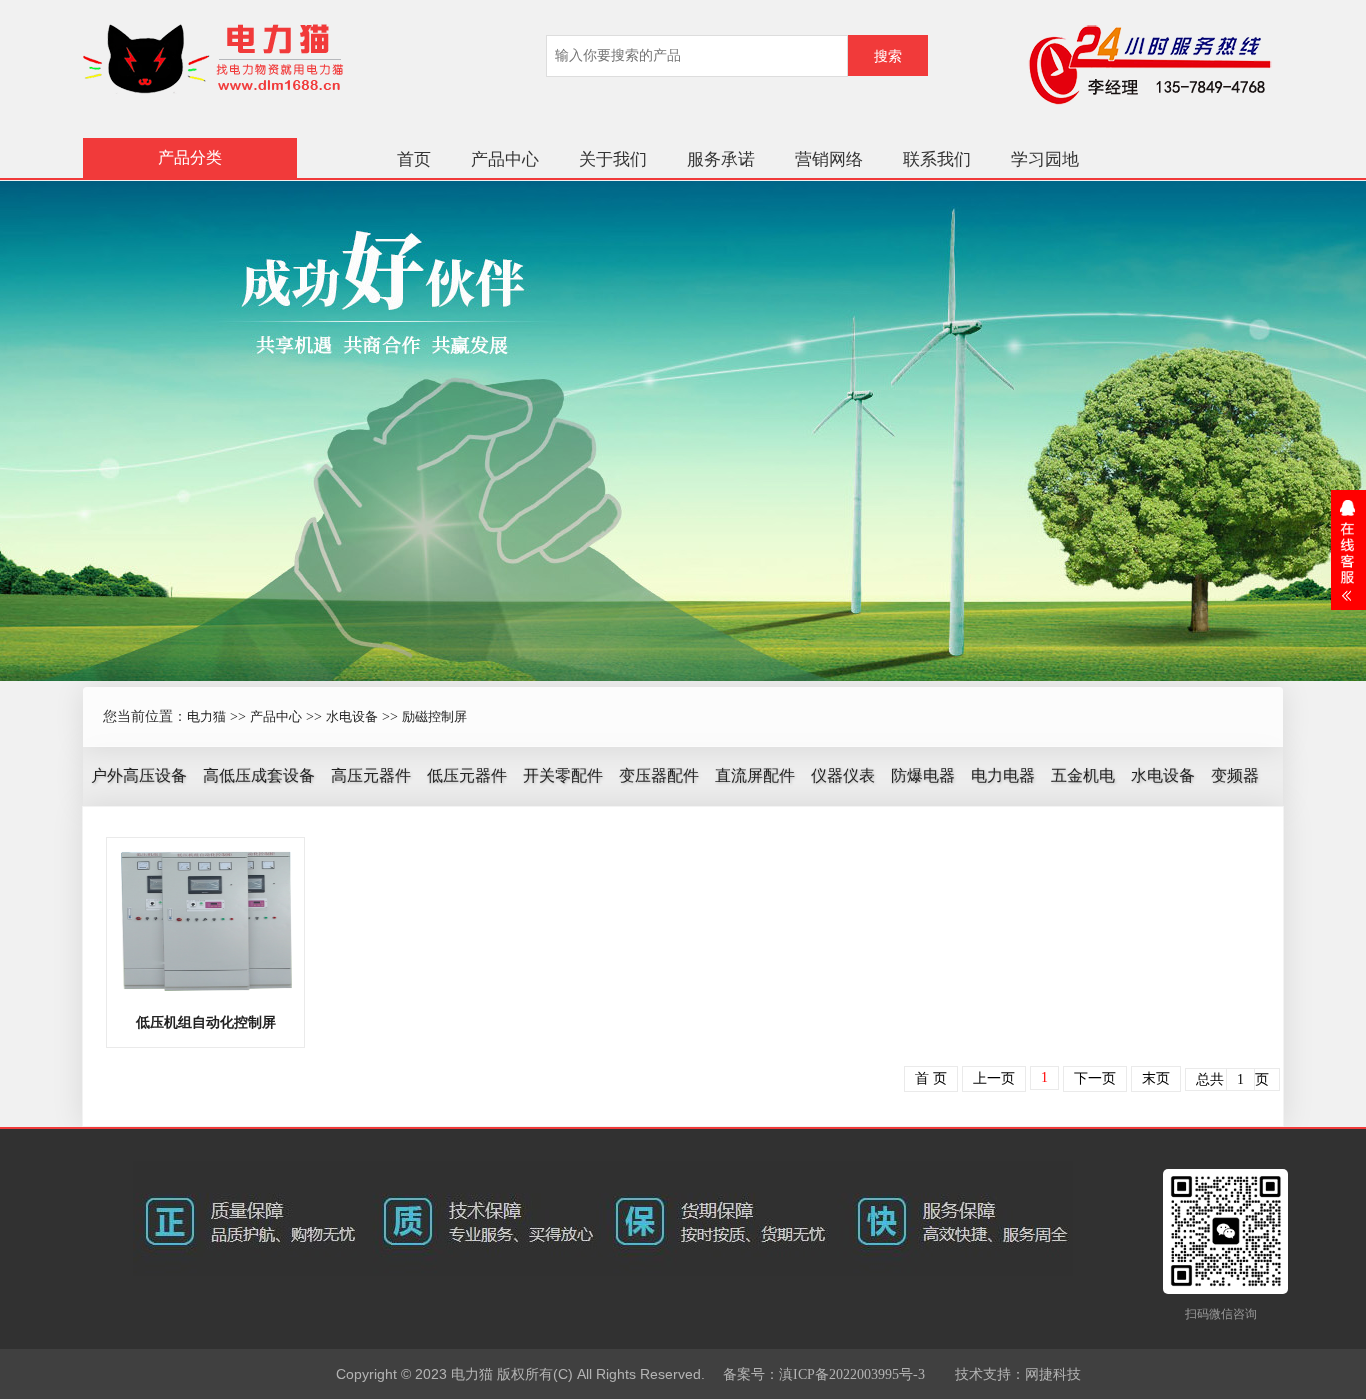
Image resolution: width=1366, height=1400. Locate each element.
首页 (414, 159)
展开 (1348, 550)
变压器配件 (659, 775)
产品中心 (505, 159)
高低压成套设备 (259, 775)
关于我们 (613, 159)
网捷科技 (1053, 1374)
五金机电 (1083, 775)
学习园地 (1045, 159)
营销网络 (829, 159)
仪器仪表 (843, 775)
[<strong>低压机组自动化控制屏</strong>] (205, 920)
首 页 (931, 1078)
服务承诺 (721, 159)
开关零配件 (563, 775)
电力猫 (206, 716)
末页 (1156, 1078)
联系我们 (937, 159)
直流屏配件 (755, 775)
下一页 (1095, 1078)
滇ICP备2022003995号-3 (852, 1374)
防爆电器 (923, 775)
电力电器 (1003, 775)
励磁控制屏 (434, 716)
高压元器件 (371, 775)
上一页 (994, 1078)
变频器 (1235, 775)
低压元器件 (467, 775)
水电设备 (352, 716)
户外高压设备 (139, 775)
